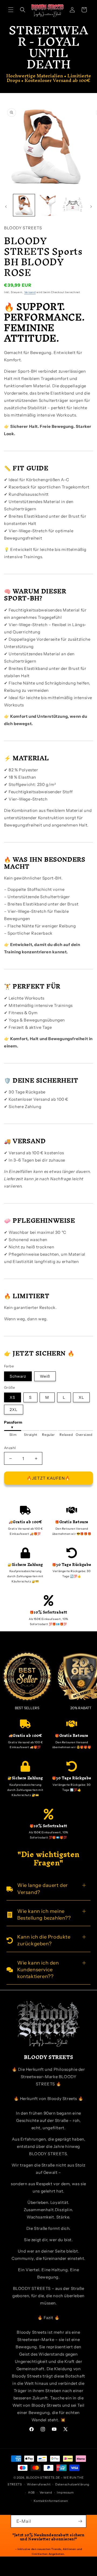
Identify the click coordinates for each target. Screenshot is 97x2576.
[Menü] (11, 10)
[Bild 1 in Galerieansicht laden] (24, 205)
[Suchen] (23, 10)
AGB (31, 2492)
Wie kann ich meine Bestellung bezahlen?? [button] (44, 1915)
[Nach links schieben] (6, 207)
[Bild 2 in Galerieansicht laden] (48, 205)
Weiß (45, 1376)
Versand (30, 292)
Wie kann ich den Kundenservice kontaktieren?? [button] (38, 1970)
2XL (14, 1410)
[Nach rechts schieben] (91, 207)
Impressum (65, 2492)
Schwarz (18, 1376)
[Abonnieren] (80, 2521)
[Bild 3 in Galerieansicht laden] (73, 205)
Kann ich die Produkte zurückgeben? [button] (44, 1940)
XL (81, 1397)
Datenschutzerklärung (72, 2484)
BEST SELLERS (27, 1708)
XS (13, 1397)
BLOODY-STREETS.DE (43, 2478)
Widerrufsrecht (39, 2484)
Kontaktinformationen (51, 2501)
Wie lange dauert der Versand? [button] (43, 1889)
